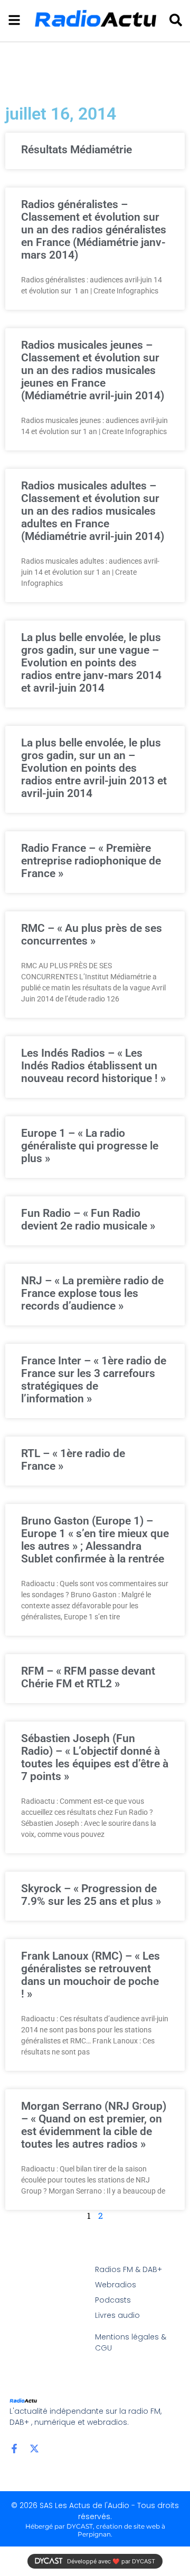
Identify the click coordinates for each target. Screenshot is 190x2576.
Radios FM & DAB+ (129, 2269)
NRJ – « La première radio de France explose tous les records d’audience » (92, 1293)
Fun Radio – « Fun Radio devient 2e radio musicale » (88, 1220)
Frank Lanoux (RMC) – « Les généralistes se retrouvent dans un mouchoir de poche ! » (91, 1975)
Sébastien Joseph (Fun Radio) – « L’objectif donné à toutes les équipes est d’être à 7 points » (95, 1757)
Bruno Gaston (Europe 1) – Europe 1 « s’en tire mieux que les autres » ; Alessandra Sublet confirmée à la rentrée (95, 1540)
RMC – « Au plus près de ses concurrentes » (92, 935)
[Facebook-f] (14, 2449)
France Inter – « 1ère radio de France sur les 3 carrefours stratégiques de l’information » (94, 1380)
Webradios (116, 2285)
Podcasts (113, 2300)
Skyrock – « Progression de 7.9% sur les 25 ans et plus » (91, 1895)
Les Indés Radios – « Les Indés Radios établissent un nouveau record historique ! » (93, 1066)
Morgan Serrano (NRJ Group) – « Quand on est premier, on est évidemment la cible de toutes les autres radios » (94, 2125)
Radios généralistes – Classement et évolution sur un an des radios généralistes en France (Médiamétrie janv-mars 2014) (94, 230)
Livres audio (117, 2315)
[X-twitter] (34, 2449)
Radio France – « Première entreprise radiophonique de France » (91, 861)
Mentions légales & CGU (131, 2342)
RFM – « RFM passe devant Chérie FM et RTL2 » (88, 1677)
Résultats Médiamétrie (77, 150)
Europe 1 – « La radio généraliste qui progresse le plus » (90, 1146)
